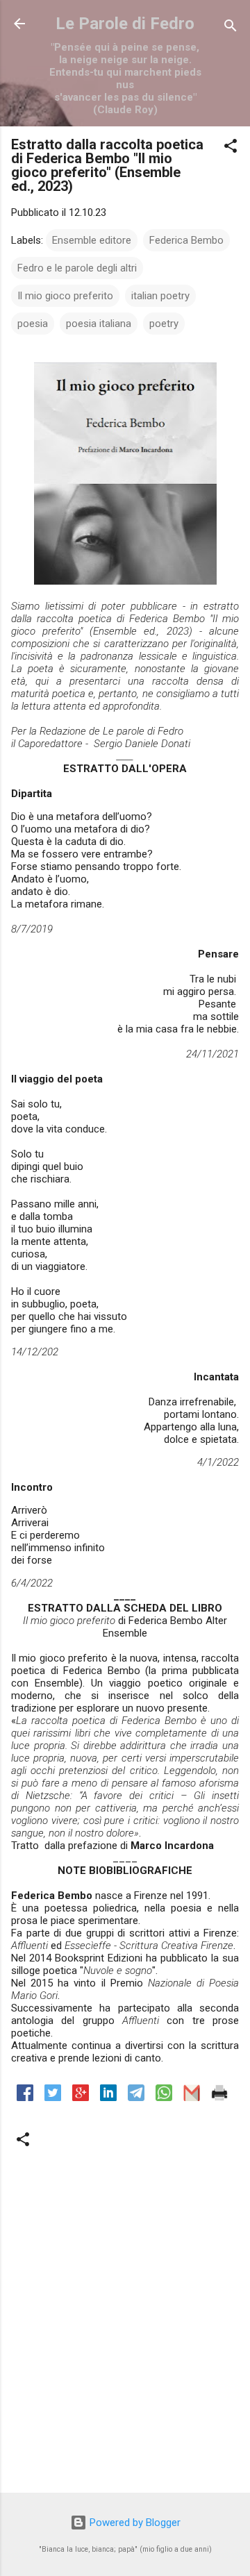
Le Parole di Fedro (125, 24)
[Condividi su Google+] (81, 2098)
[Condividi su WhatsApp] (164, 2098)
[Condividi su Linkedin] (108, 2098)
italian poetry (160, 296)
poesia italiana (99, 324)
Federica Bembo (186, 240)
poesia (33, 324)
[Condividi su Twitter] (53, 2098)
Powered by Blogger (134, 2523)
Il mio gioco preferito (65, 296)
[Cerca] (231, 28)
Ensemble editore (92, 240)
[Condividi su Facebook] (25, 2098)
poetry (164, 324)
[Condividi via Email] (192, 2098)
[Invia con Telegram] (136, 2098)
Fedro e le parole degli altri (77, 268)
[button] (231, 148)
